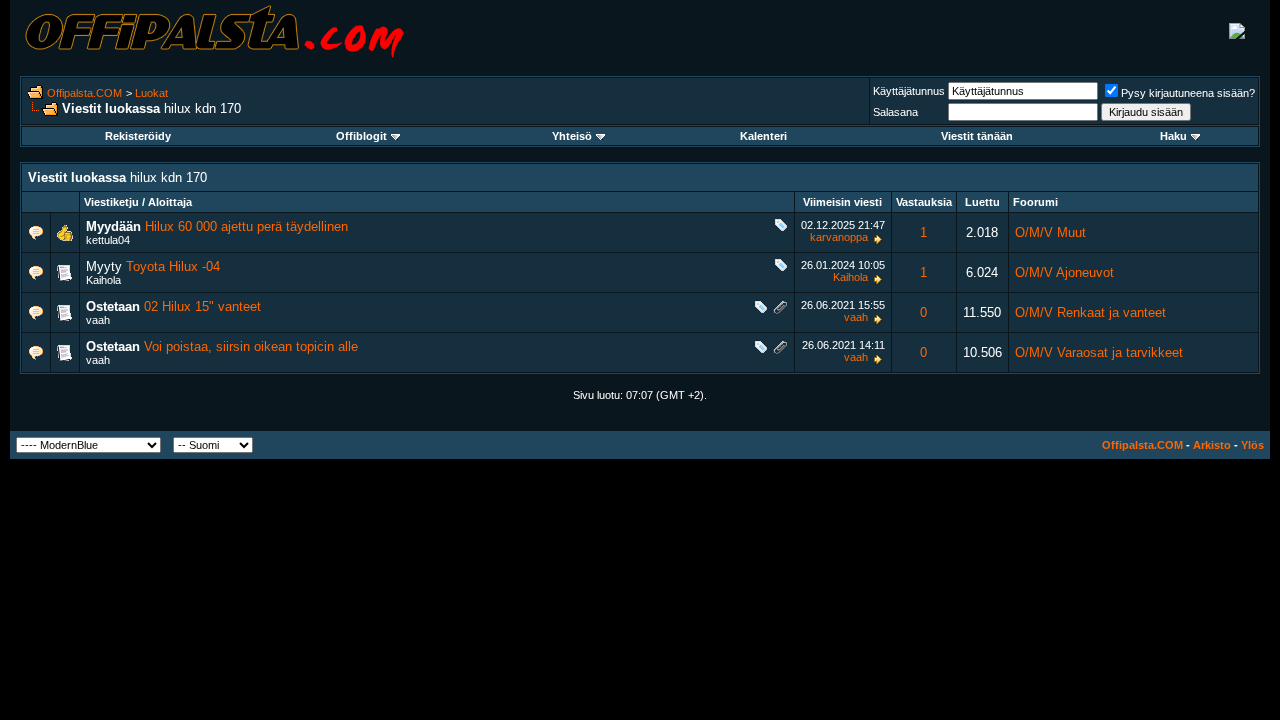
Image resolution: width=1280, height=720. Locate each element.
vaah (98, 320)
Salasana (895, 112)
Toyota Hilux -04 (173, 266)
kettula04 (108, 240)
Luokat (151, 93)
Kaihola (103, 280)
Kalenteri (763, 136)
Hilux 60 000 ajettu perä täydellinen (246, 226)
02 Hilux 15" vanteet (202, 306)
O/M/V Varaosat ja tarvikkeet (1099, 352)
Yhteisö (572, 136)
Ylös (1252, 445)
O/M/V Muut (1050, 232)
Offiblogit (361, 136)
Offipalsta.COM (84, 93)
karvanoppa (839, 237)
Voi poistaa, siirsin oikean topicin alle (251, 346)
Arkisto (1212, 445)
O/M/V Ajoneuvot (1064, 272)
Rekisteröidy (138, 136)
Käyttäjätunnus (909, 91)
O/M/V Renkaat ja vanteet (1090, 312)
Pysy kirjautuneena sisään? (1188, 93)
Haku (1173, 136)
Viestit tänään (977, 136)
